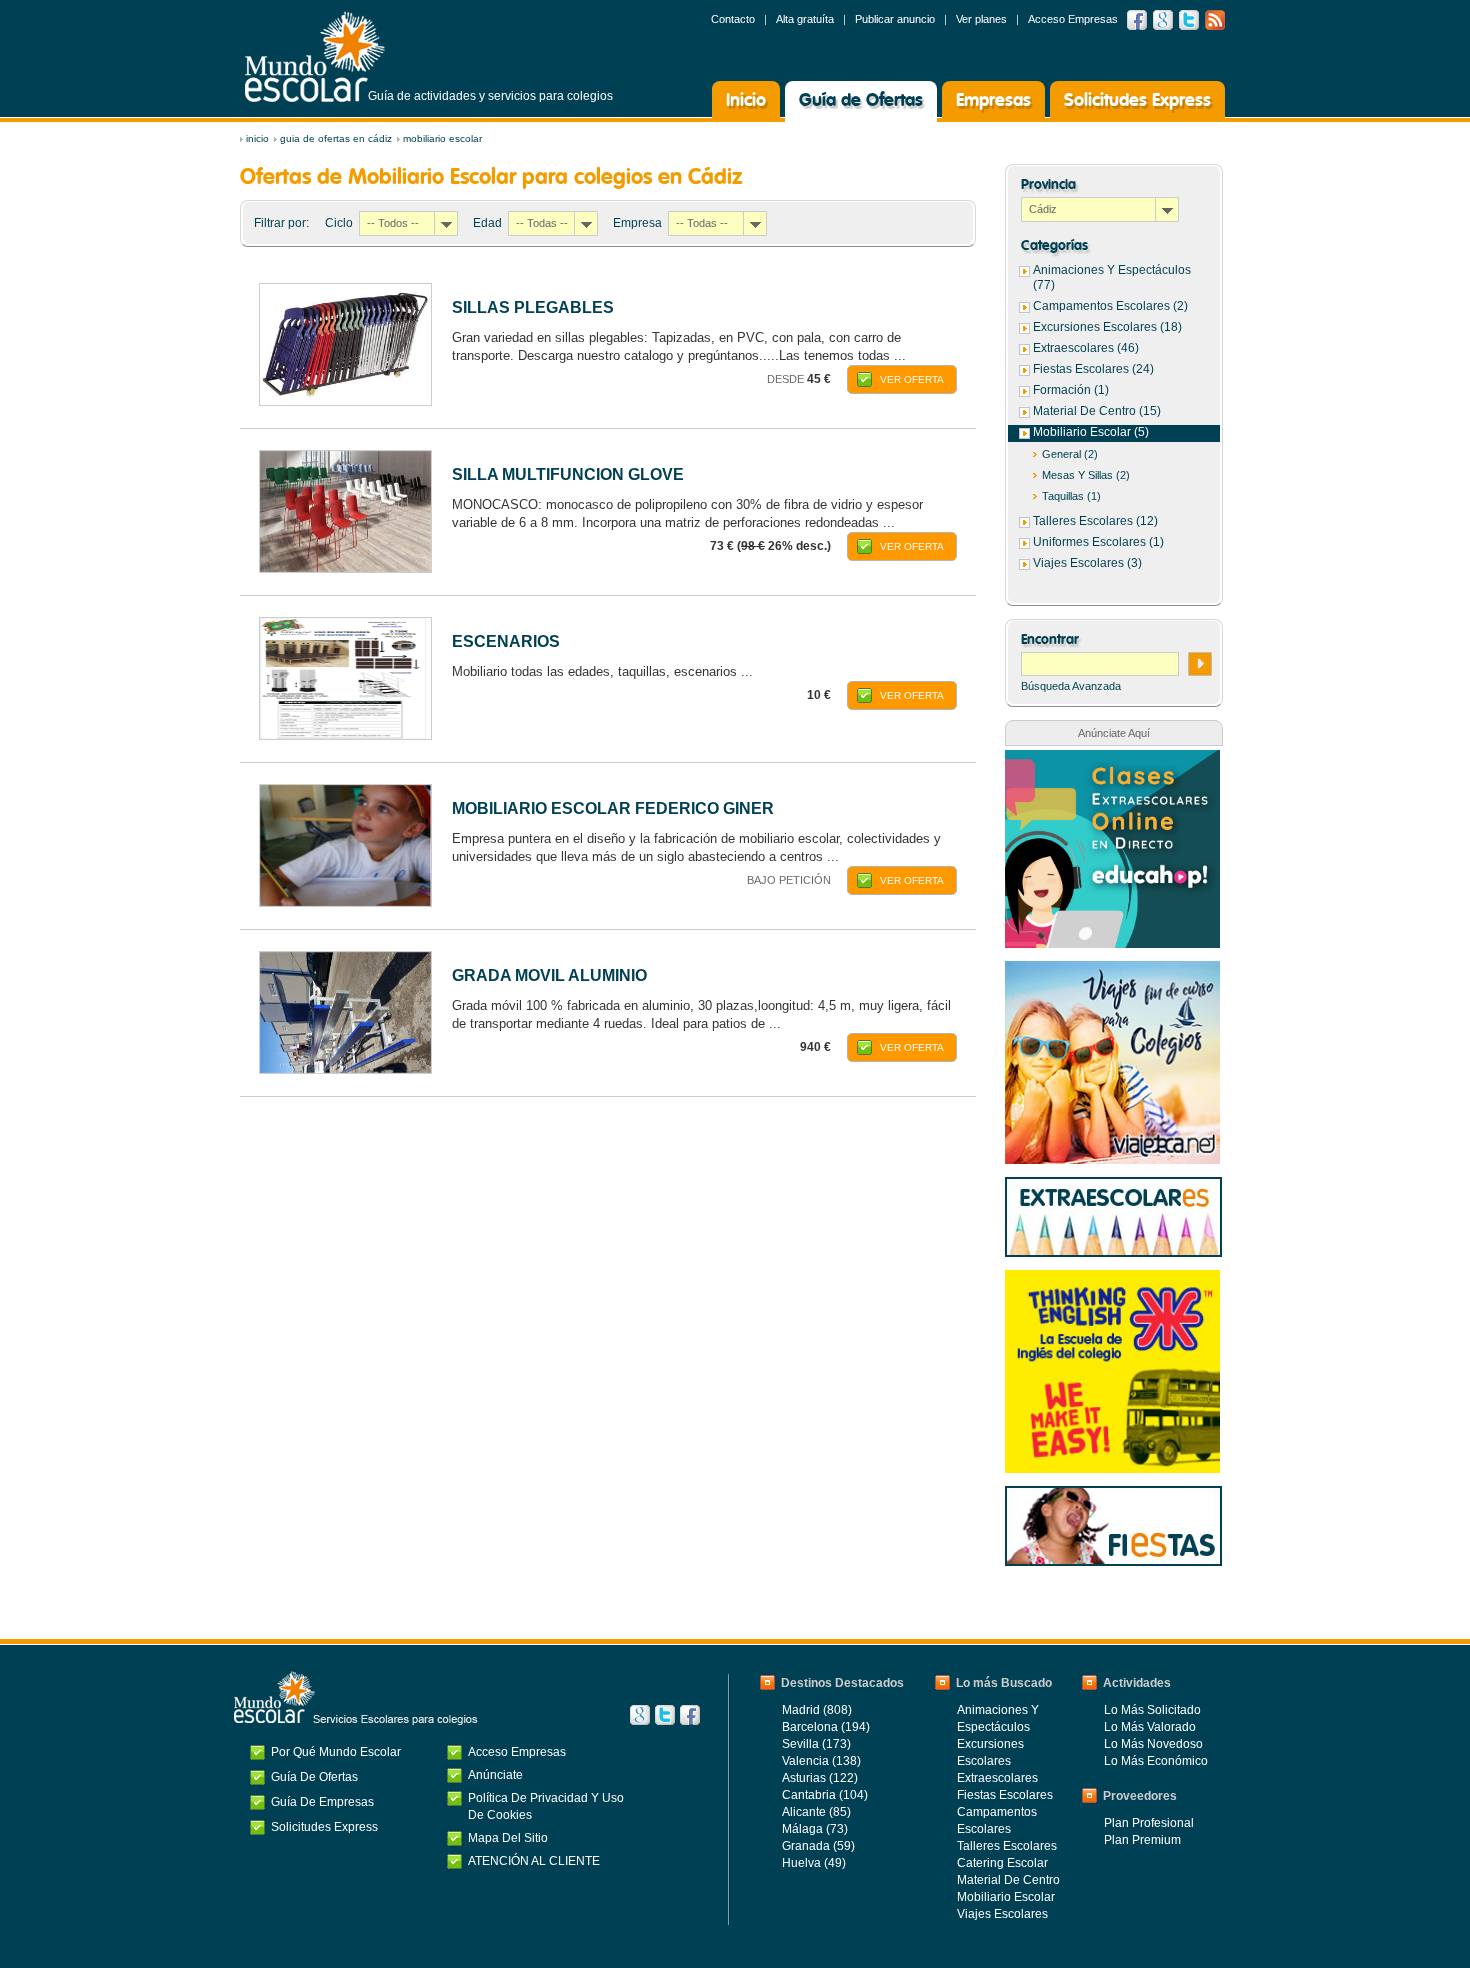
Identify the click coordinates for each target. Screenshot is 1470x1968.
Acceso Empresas (1073, 19)
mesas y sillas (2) (1086, 475)
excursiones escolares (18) (1107, 327)
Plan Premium (1142, 1840)
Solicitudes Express (1137, 101)
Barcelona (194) (826, 1727)
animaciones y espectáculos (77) (1112, 277)
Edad (487, 223)
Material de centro (1008, 1880)
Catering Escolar (1002, 1863)
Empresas (993, 101)
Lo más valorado (1150, 1727)
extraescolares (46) (1086, 348)
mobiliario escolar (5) (1091, 432)
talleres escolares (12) (1095, 521)
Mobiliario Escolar (442, 138)
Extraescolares (997, 1778)
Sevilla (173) (816, 1744)
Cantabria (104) (825, 1795)
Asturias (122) (820, 1778)
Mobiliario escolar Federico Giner (613, 808)
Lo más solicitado (1152, 1710)
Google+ (640, 1715)
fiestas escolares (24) (1093, 369)
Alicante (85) (816, 1812)
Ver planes (981, 19)
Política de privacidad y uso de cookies (546, 1806)
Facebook (1137, 20)
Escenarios (506, 641)
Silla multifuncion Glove (568, 474)
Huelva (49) (814, 1863)
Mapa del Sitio (508, 1838)
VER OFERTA (912, 379)
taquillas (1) (1071, 496)
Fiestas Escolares (1005, 1795)
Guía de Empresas (322, 1802)
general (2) (1070, 454)
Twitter (1189, 20)
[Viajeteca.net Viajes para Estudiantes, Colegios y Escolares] (1112, 971)
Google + (1163, 20)
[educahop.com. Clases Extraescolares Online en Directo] (1112, 760)
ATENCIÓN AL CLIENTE (534, 1861)
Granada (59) (818, 1846)
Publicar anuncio (895, 19)
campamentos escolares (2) (1110, 306)
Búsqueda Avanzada (1071, 686)
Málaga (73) (815, 1829)
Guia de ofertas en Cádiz (336, 138)
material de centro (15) (1097, 411)
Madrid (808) (817, 1710)
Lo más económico (1156, 1761)
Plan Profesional (1149, 1823)
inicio (257, 138)
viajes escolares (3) (1087, 563)
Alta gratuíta (805, 19)
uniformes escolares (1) (1098, 542)
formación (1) (1071, 390)
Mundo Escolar (315, 56)
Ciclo (339, 223)
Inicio (746, 101)
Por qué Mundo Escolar (336, 1752)
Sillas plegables (533, 307)
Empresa (637, 223)
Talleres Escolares (1007, 1846)
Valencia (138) (821, 1761)
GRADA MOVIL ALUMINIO (549, 975)
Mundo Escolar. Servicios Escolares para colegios (356, 1698)
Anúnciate (495, 1775)
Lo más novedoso (1153, 1744)
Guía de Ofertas (861, 101)
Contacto (733, 19)
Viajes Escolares (1002, 1914)
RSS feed (1215, 20)
